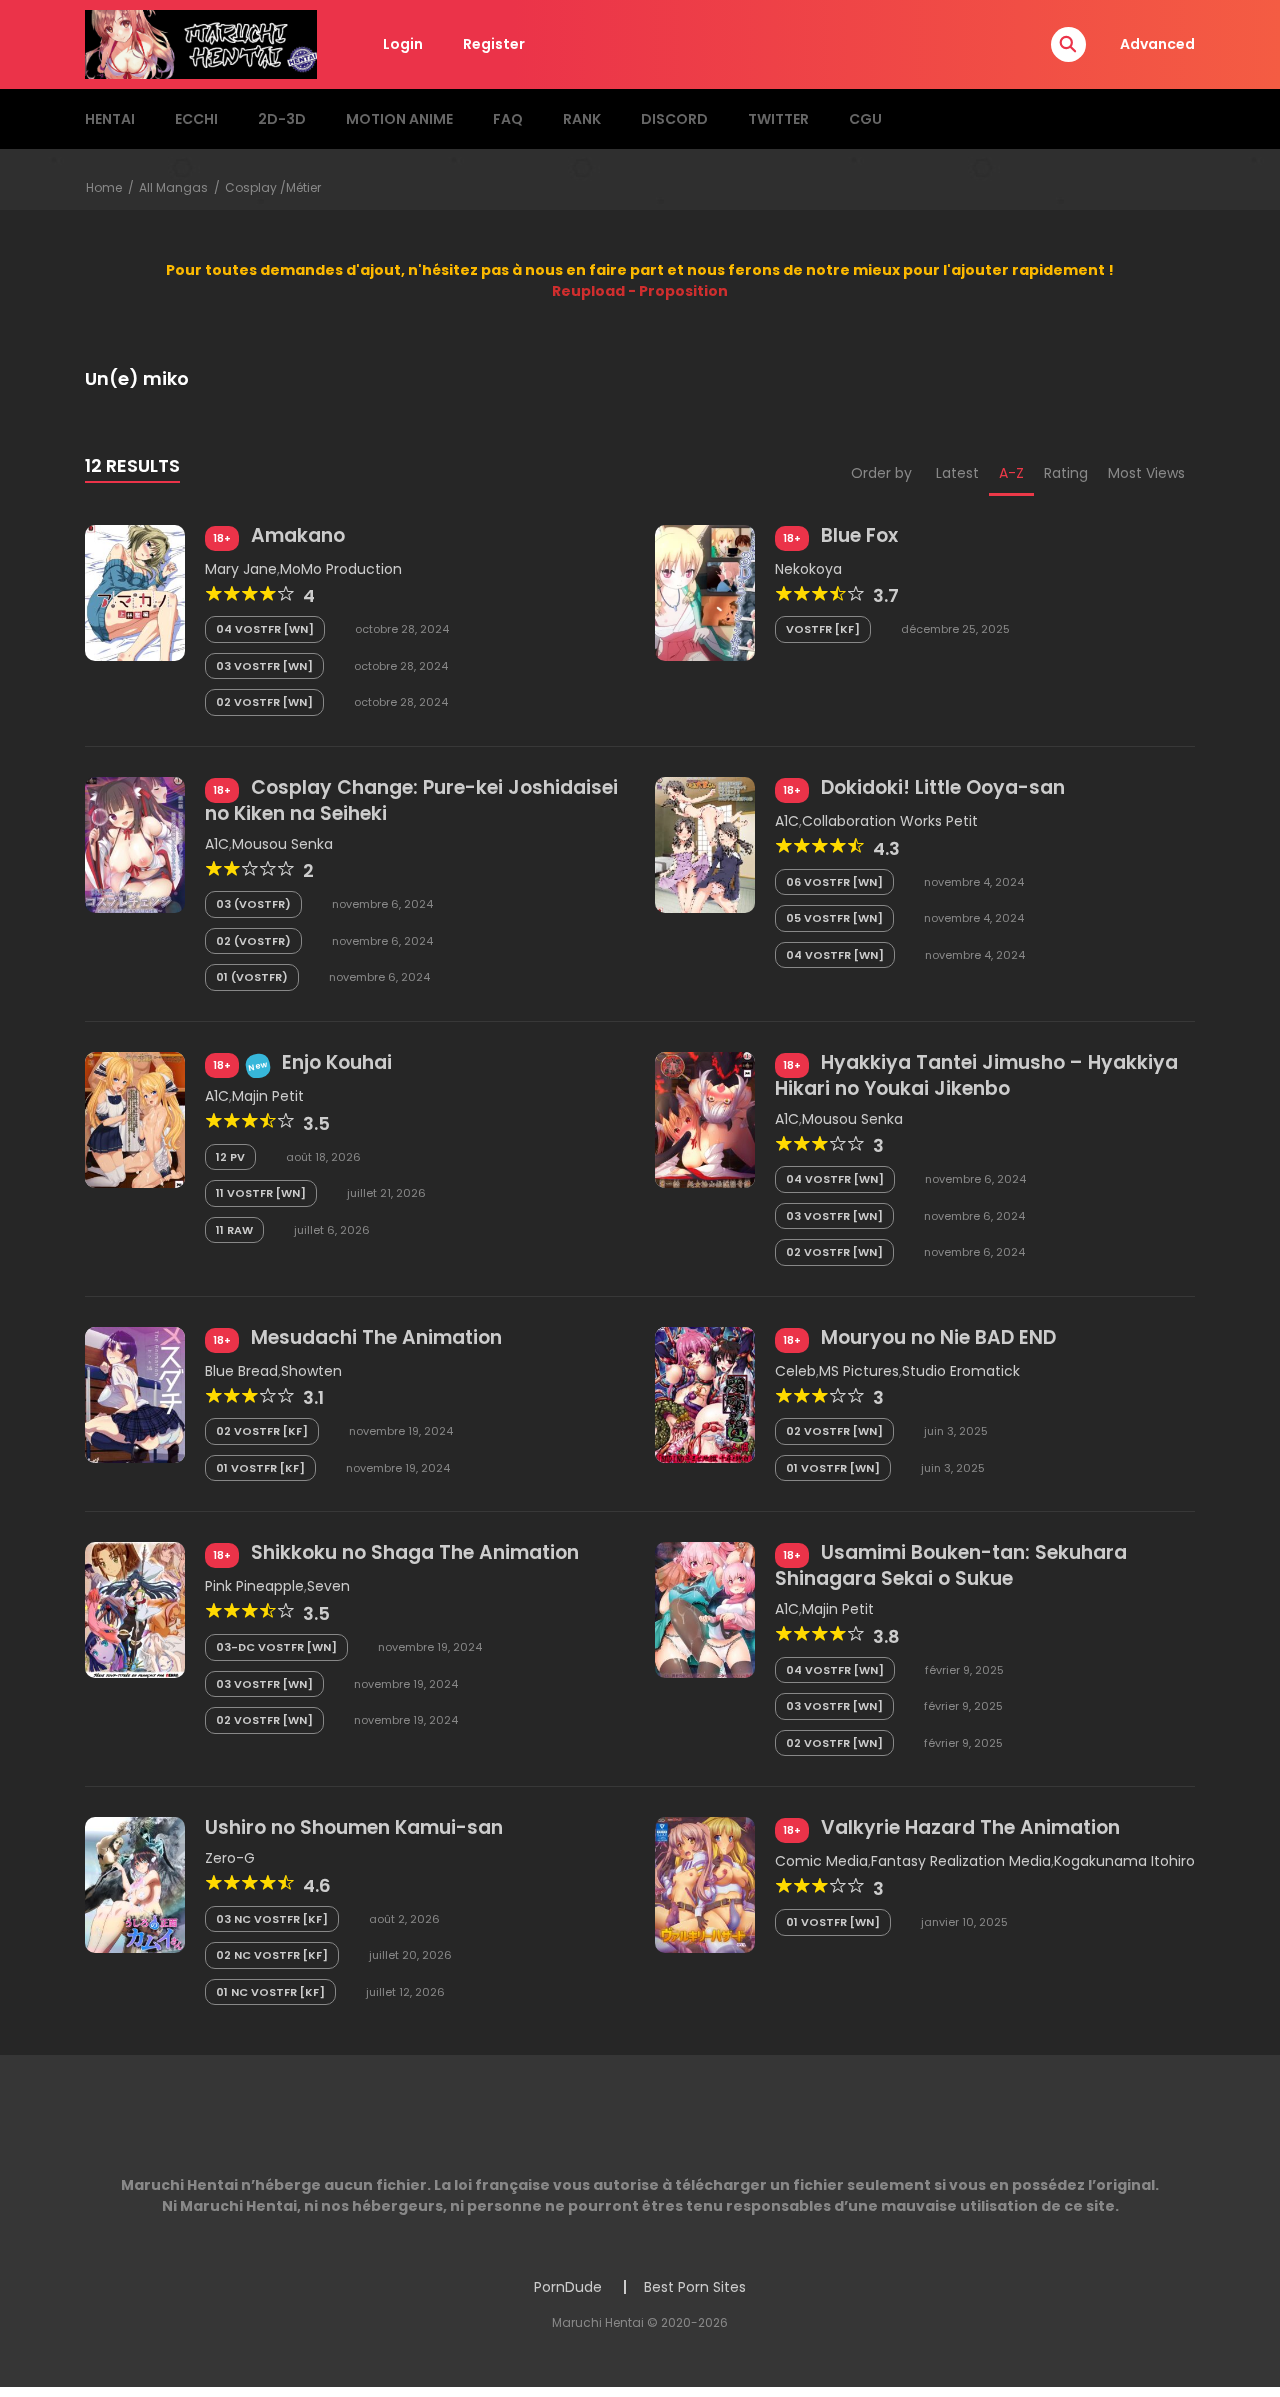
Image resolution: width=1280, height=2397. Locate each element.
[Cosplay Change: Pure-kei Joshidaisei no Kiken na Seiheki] (135, 844)
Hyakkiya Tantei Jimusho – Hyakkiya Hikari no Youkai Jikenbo (976, 1075)
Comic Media (821, 1861)
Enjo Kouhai (337, 1062)
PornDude (568, 2287)
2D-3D (282, 119)
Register (494, 44)
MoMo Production (341, 569)
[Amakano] (135, 592)
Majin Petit (268, 1096)
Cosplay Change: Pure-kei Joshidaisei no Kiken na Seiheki (411, 800)
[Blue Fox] (705, 592)
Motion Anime (399, 119)
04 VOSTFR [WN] (265, 629)
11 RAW (234, 1230)
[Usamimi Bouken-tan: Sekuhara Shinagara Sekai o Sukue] (705, 1609)
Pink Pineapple (254, 1586)
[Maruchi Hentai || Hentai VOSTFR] (201, 43)
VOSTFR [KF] (823, 629)
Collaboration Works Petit (890, 821)
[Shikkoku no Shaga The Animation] (135, 1609)
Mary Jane (241, 569)
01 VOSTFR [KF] (260, 1468)
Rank (582, 119)
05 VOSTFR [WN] (834, 918)
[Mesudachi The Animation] (135, 1394)
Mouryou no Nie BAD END (938, 1337)
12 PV (230, 1157)
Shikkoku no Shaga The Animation (415, 1552)
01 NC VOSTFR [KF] (270, 1992)
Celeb (795, 1371)
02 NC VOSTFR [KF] (272, 1955)
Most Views (1146, 473)
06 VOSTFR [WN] (834, 882)
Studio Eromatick (961, 1371)
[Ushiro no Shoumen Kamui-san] (135, 1884)
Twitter (778, 119)
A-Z (1011, 473)
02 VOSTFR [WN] (264, 702)
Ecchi (196, 119)
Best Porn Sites (695, 2287)
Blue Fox (859, 535)
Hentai (110, 119)
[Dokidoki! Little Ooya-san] (705, 844)
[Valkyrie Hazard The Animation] (705, 1884)
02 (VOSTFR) (253, 941)
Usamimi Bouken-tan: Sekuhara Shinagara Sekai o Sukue (951, 1565)
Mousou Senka (282, 844)
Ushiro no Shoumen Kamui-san (354, 1827)
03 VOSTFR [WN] (264, 666)
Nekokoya (808, 569)
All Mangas (173, 187)
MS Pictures (859, 1371)
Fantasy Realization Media (961, 1861)
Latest (957, 473)
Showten (311, 1371)
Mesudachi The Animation (376, 1337)
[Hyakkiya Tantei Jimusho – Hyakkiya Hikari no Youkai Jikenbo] (705, 1119)
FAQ (508, 119)
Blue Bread (241, 1371)
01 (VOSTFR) (252, 977)
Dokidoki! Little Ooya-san (943, 787)
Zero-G (230, 1858)
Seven (328, 1586)
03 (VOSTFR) (253, 904)
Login (403, 44)
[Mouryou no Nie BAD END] (705, 1394)
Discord (674, 119)
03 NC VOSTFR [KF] (272, 1919)
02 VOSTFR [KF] (262, 1431)
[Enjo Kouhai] (135, 1119)
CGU (865, 119)
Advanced (1157, 44)
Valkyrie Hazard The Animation (970, 1827)
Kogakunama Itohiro (1124, 1861)
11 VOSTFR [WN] (261, 1193)
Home (104, 187)
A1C (217, 844)
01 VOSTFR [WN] (833, 1468)
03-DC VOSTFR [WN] (276, 1647)
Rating (1066, 473)
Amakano (298, 535)
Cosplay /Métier (273, 187)
